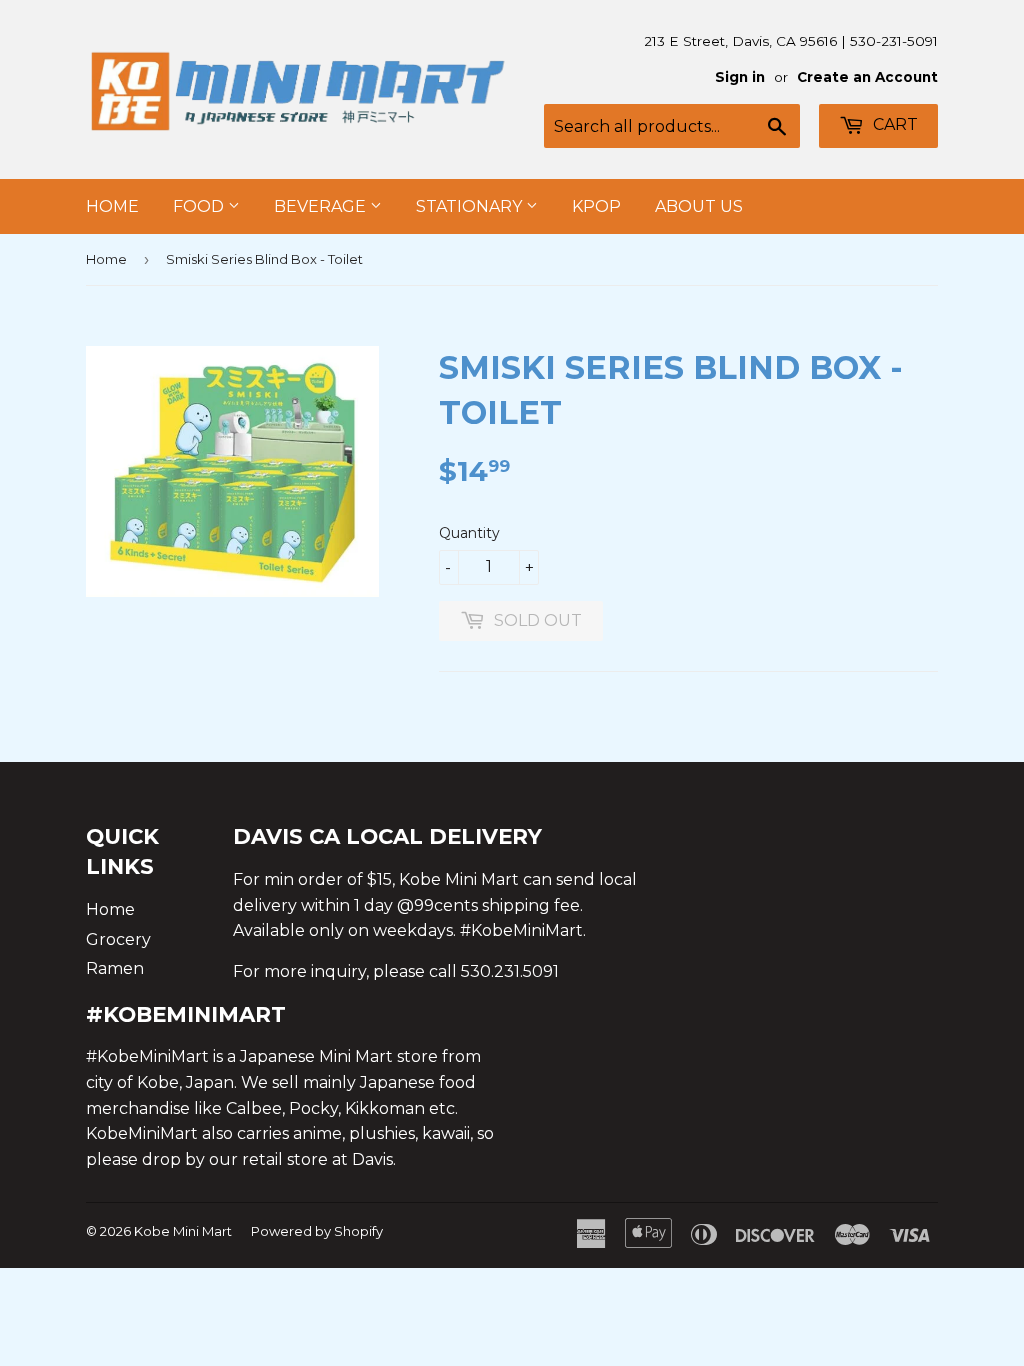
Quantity (469, 533)
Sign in (740, 77)
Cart (893, 124)
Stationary (471, 206)
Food (200, 206)
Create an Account (867, 77)
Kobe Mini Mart (183, 1231)
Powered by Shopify (317, 1231)
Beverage (322, 206)
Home (112, 206)
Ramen (115, 968)
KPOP (596, 206)
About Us (699, 206)
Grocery (118, 939)
